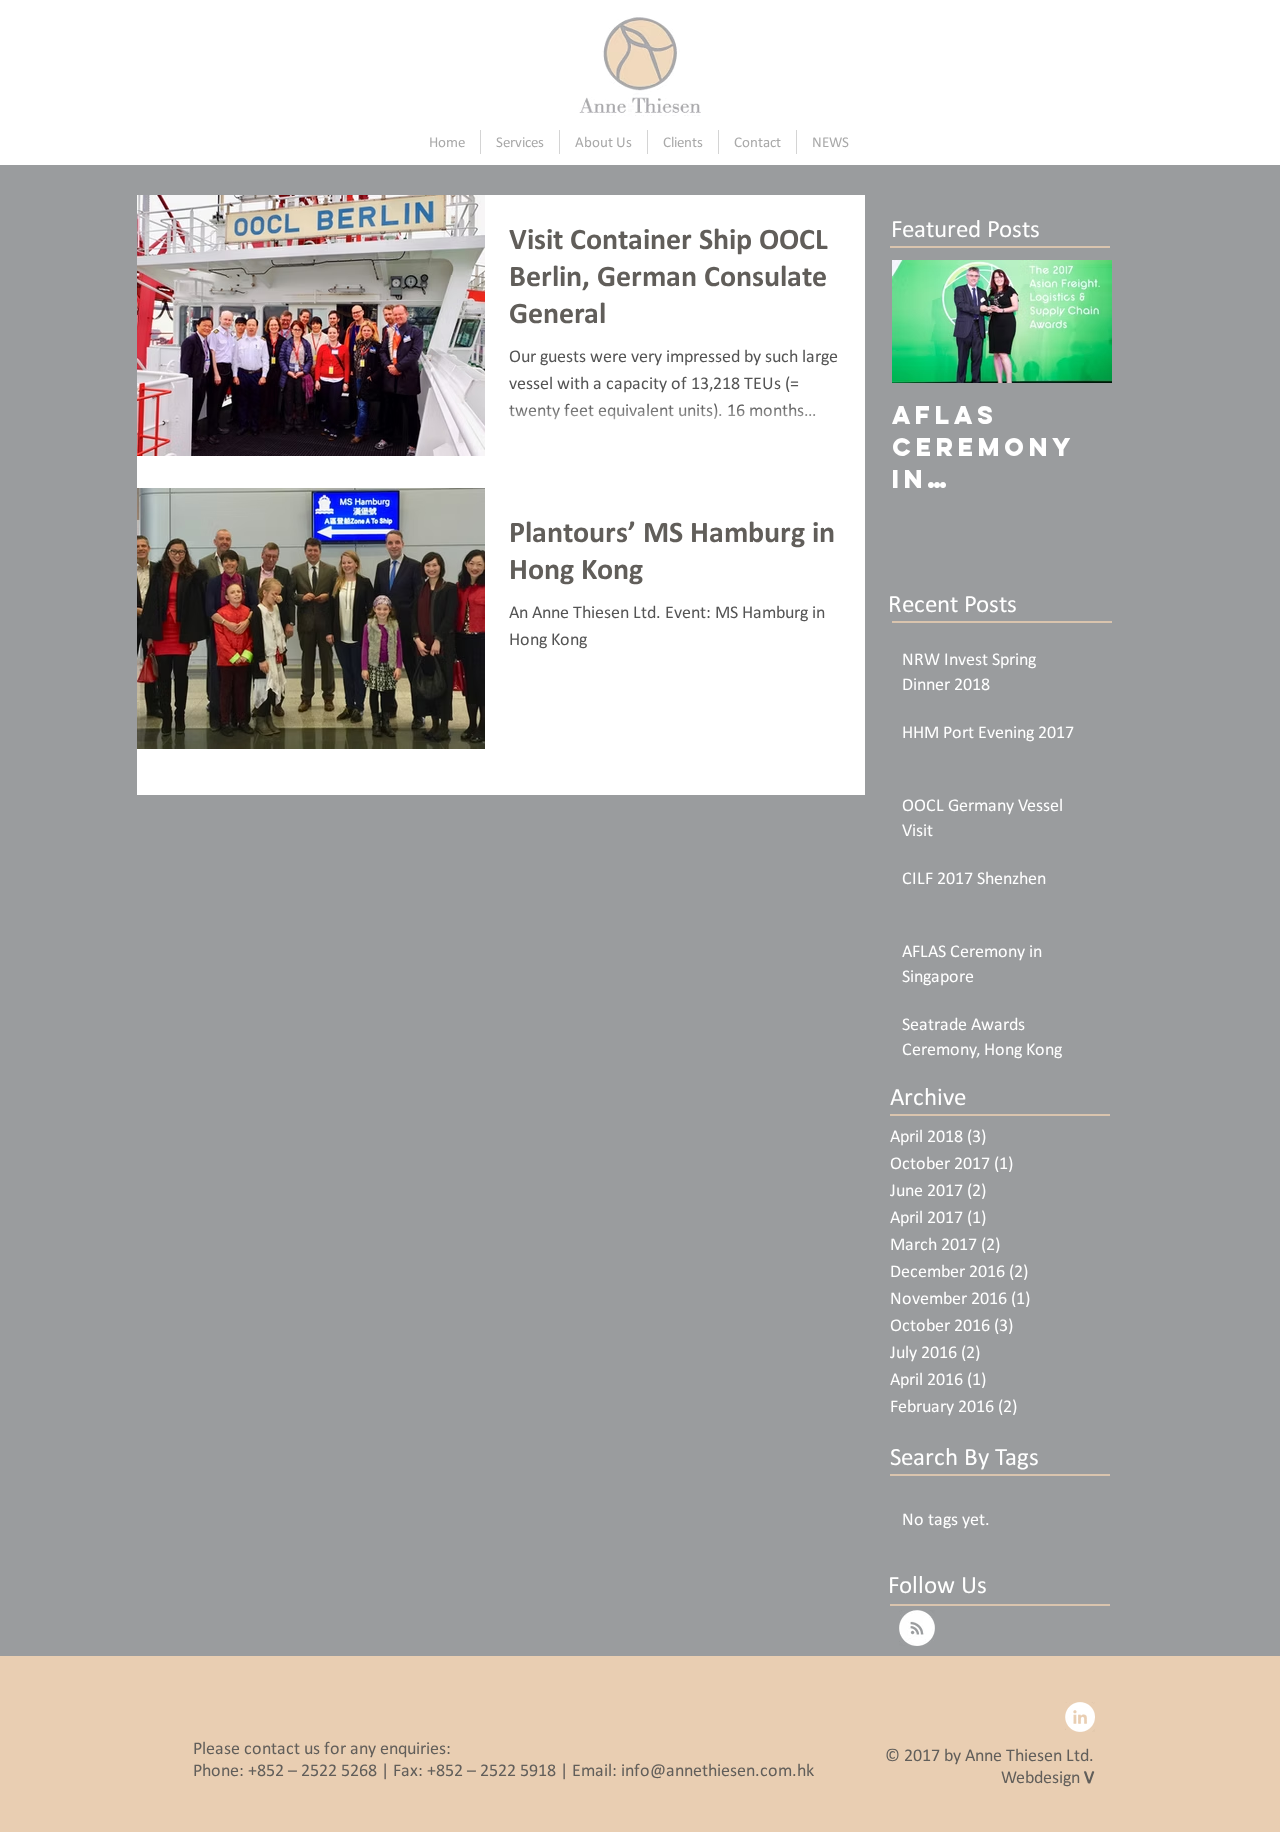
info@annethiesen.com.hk (717, 1770)
